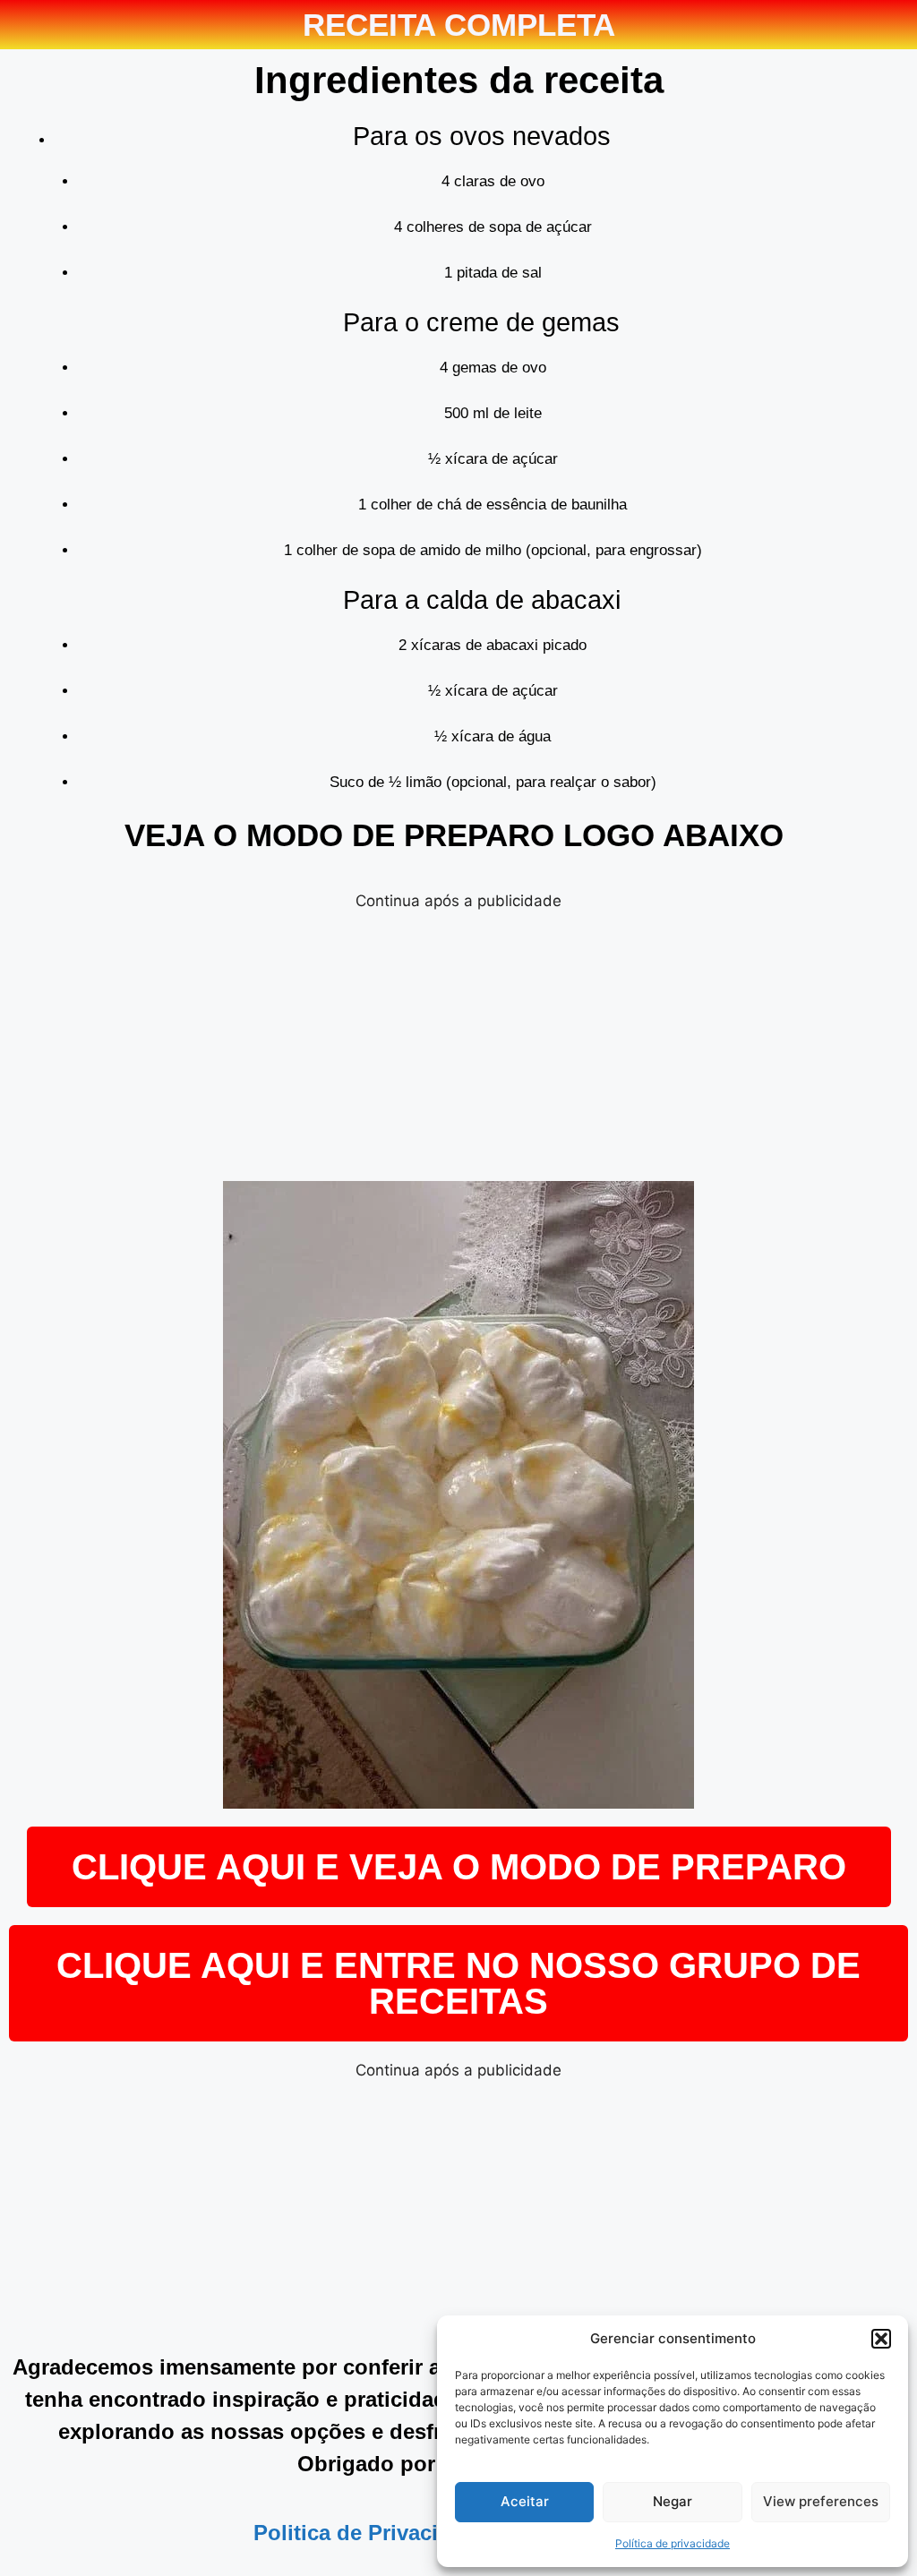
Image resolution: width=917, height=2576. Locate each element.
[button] (881, 2339)
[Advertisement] (458, 1038)
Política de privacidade (673, 2543)
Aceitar (525, 2501)
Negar (673, 2501)
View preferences (821, 2501)
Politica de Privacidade (371, 2533)
